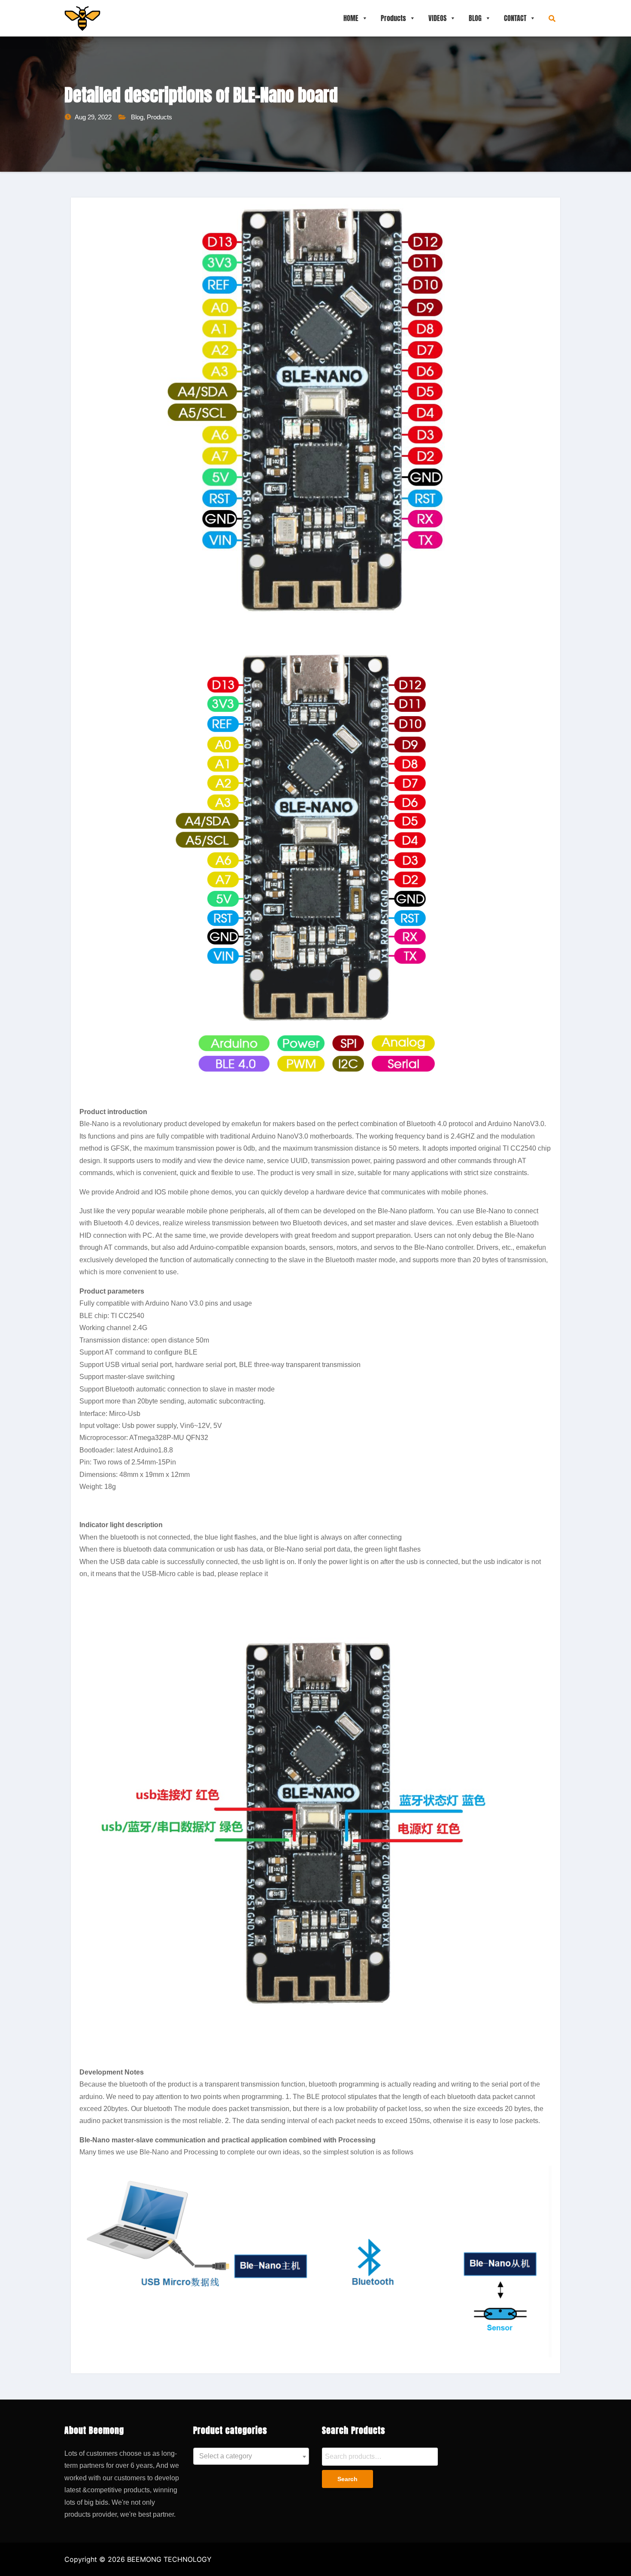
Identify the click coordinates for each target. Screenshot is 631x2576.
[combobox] (251, 2456)
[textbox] (251, 2456)
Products (393, 18)
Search (347, 2479)
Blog (137, 117)
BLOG (475, 18)
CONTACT (515, 18)
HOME (351, 18)
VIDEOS (437, 18)
